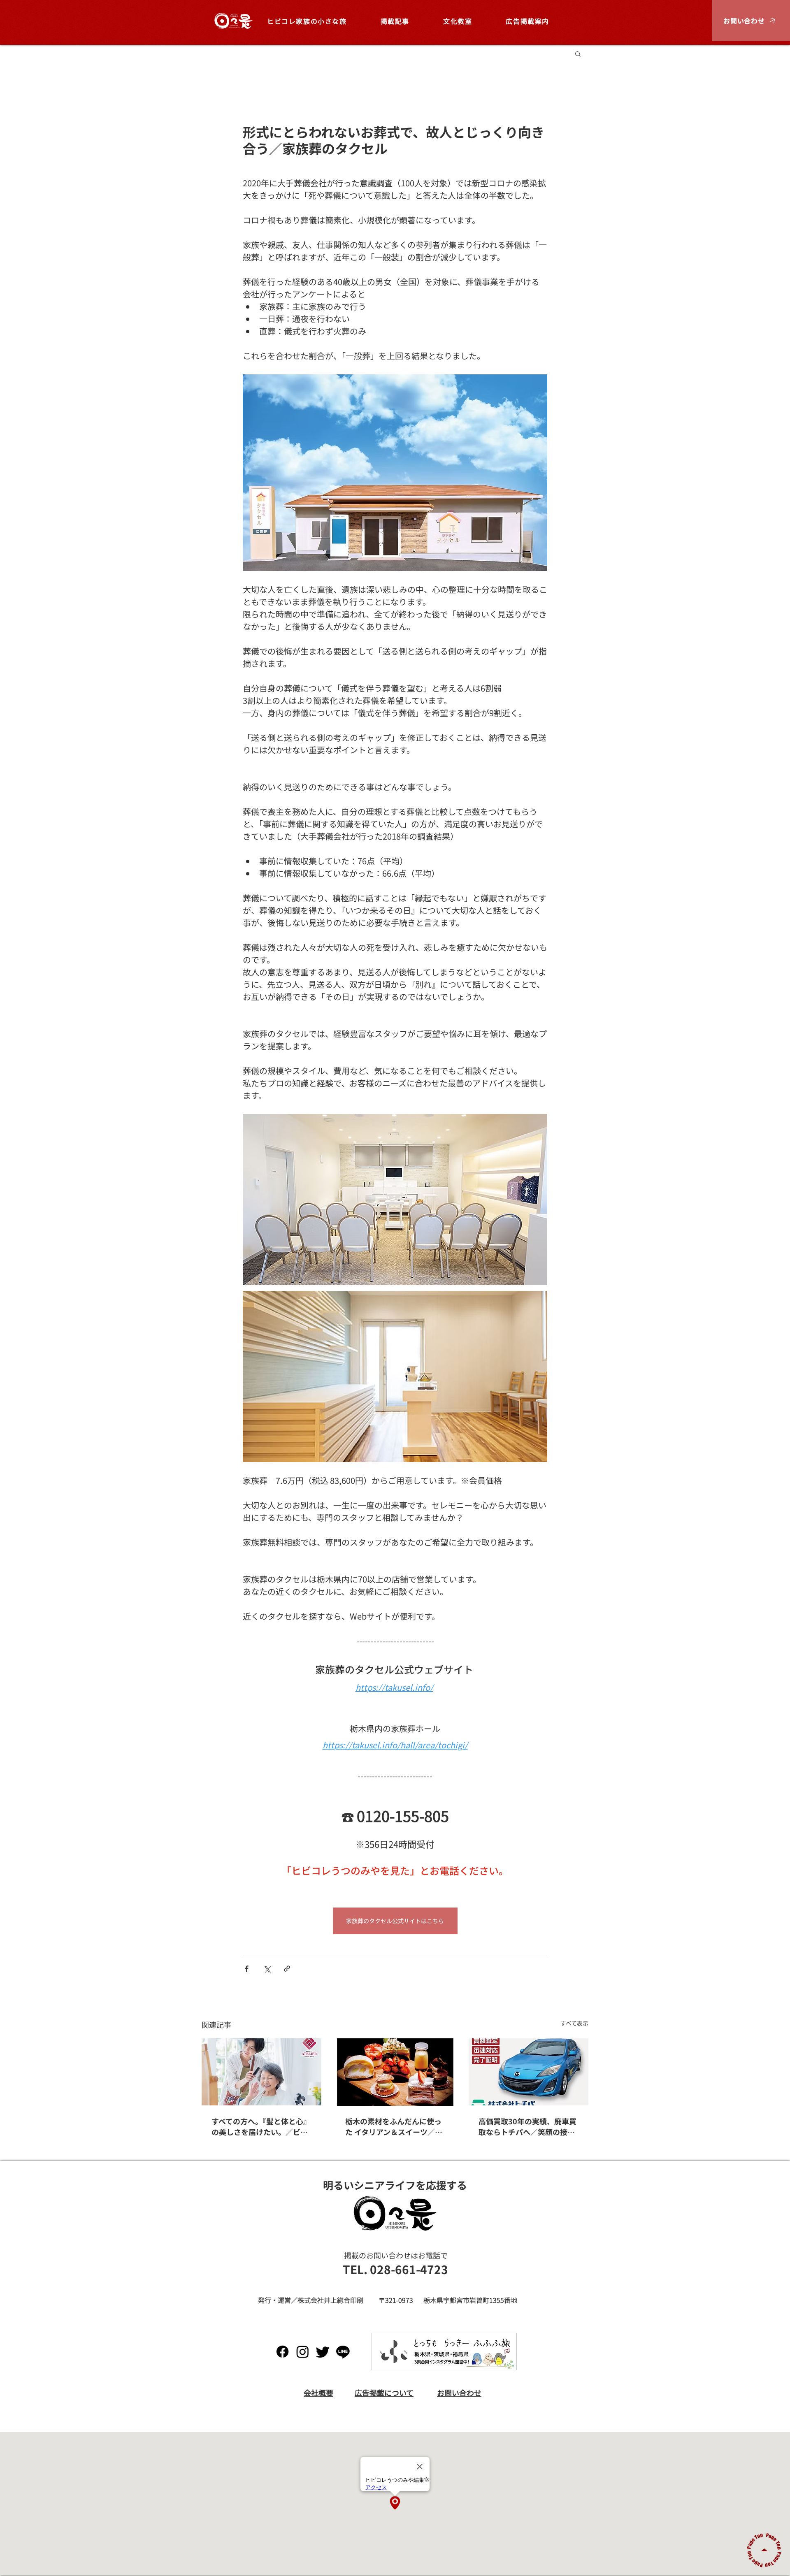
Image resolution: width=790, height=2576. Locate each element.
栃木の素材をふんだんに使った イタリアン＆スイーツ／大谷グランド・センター (394, 2126)
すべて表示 (574, 2023)
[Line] (343, 2352)
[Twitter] (323, 2352)
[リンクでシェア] (287, 1969)
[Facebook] (282, 2352)
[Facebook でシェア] (247, 1969)
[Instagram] (303, 2352)
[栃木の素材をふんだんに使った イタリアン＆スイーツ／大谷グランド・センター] (395, 2072)
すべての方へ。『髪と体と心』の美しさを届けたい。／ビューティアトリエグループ (261, 2126)
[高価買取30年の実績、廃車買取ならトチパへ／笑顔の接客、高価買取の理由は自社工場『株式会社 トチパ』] (529, 2072)
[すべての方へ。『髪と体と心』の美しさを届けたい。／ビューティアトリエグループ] (261, 2072)
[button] (751, 21)
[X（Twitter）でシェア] (267, 1969)
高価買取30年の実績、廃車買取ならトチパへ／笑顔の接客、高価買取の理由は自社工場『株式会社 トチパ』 (527, 2126)
